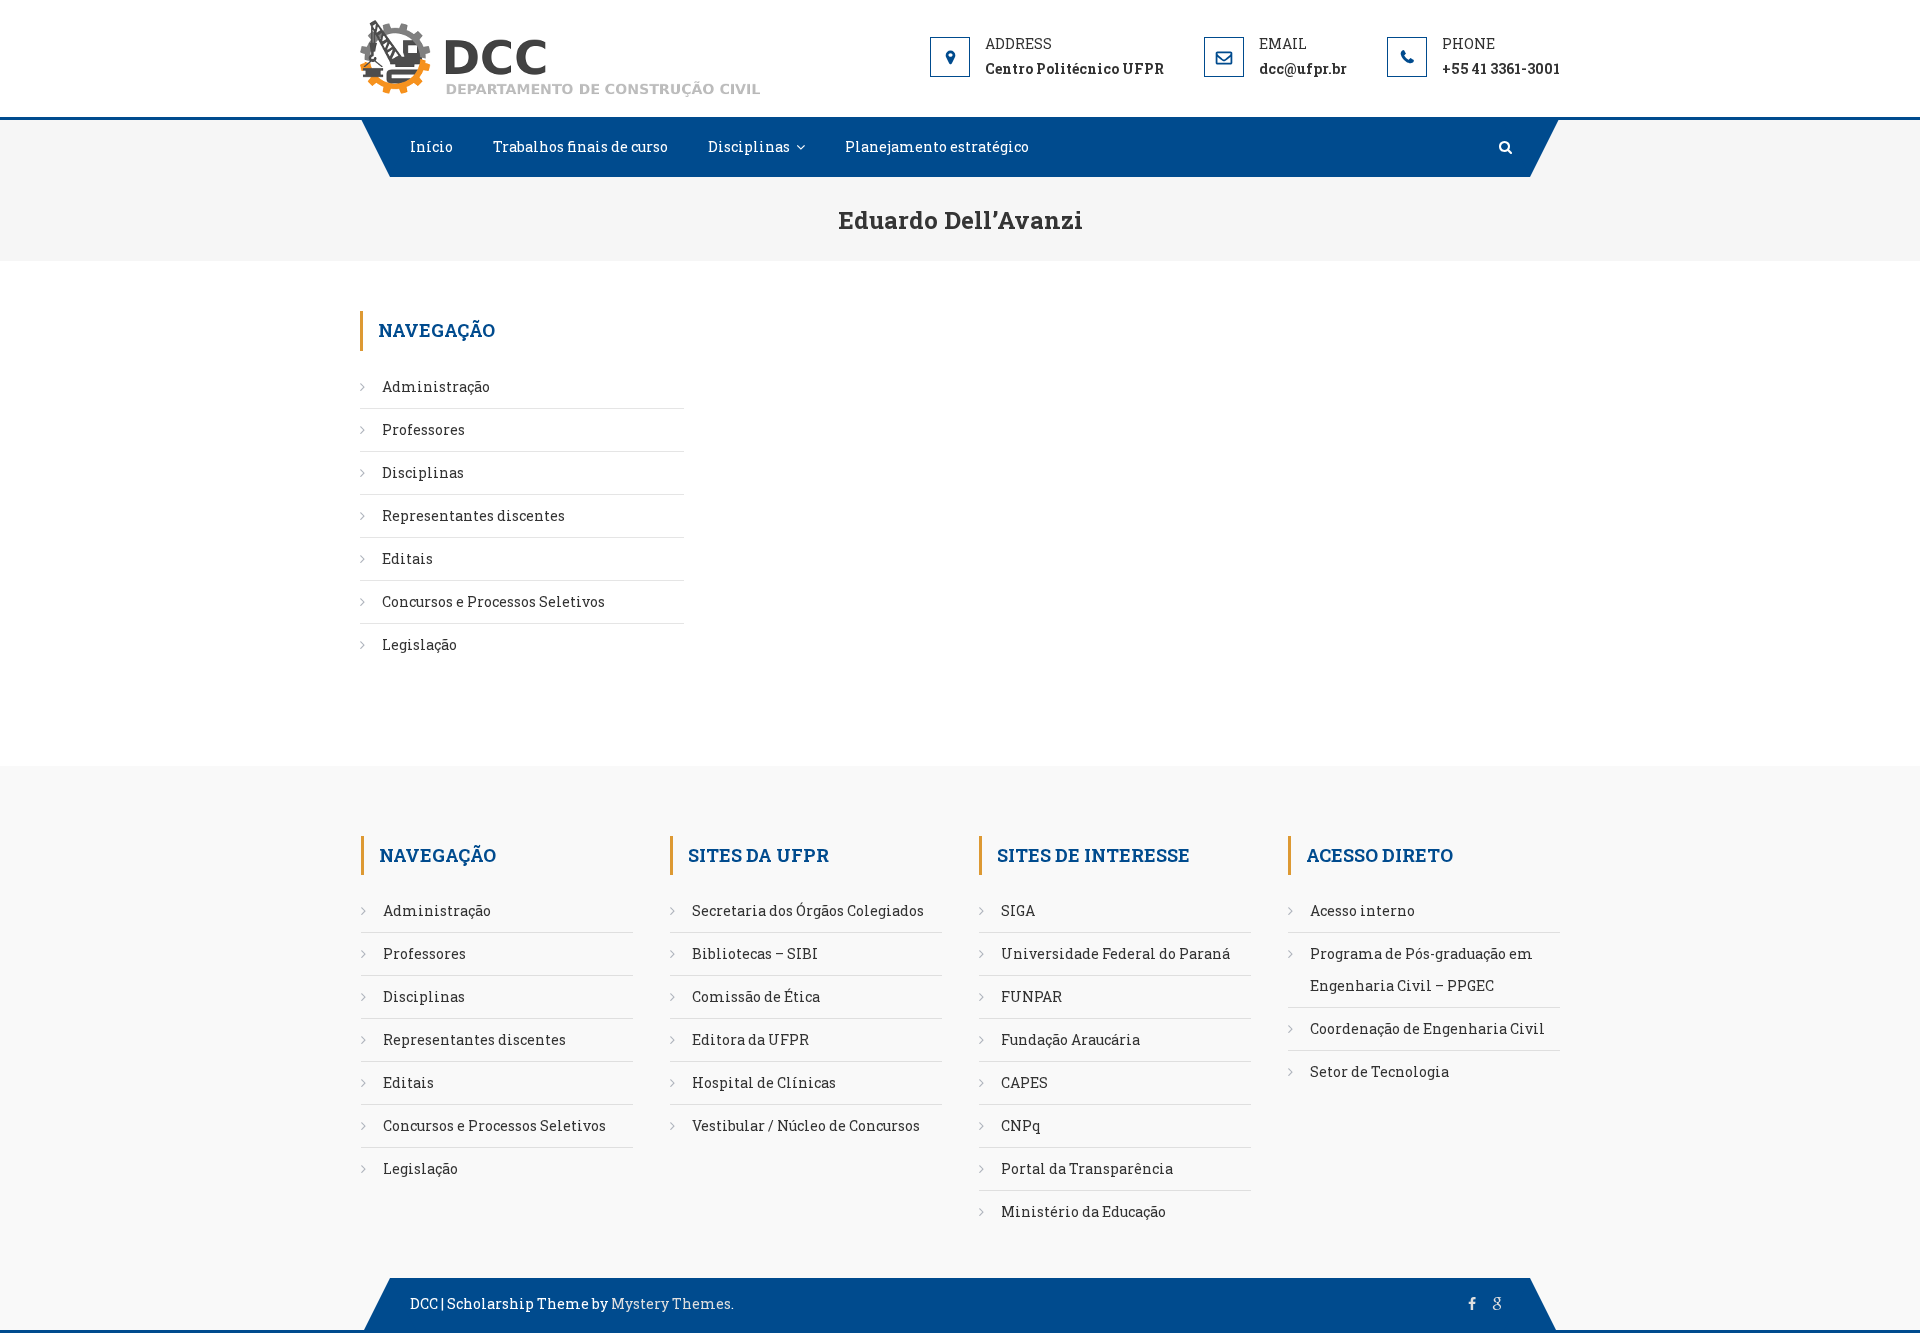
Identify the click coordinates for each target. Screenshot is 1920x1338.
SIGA (1018, 910)
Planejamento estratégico (937, 146)
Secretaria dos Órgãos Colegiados (808, 910)
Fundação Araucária (1070, 1039)
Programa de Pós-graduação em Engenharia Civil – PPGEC (1421, 969)
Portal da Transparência (1087, 1168)
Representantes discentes (473, 515)
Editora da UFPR (750, 1039)
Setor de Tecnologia (1379, 1071)
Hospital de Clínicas (764, 1082)
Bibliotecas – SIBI (755, 953)
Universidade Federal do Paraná (1115, 953)
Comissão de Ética (756, 996)
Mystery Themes (671, 1303)
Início (431, 146)
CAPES (1024, 1082)
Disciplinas (749, 146)
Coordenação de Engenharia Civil (1427, 1028)
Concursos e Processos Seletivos (493, 601)
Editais (407, 558)
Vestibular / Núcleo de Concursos (806, 1125)
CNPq (1021, 1125)
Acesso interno (1362, 910)
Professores (423, 429)
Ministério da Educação (1083, 1211)
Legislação (419, 644)
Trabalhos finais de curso (580, 146)
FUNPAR (1031, 996)
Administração (436, 386)
